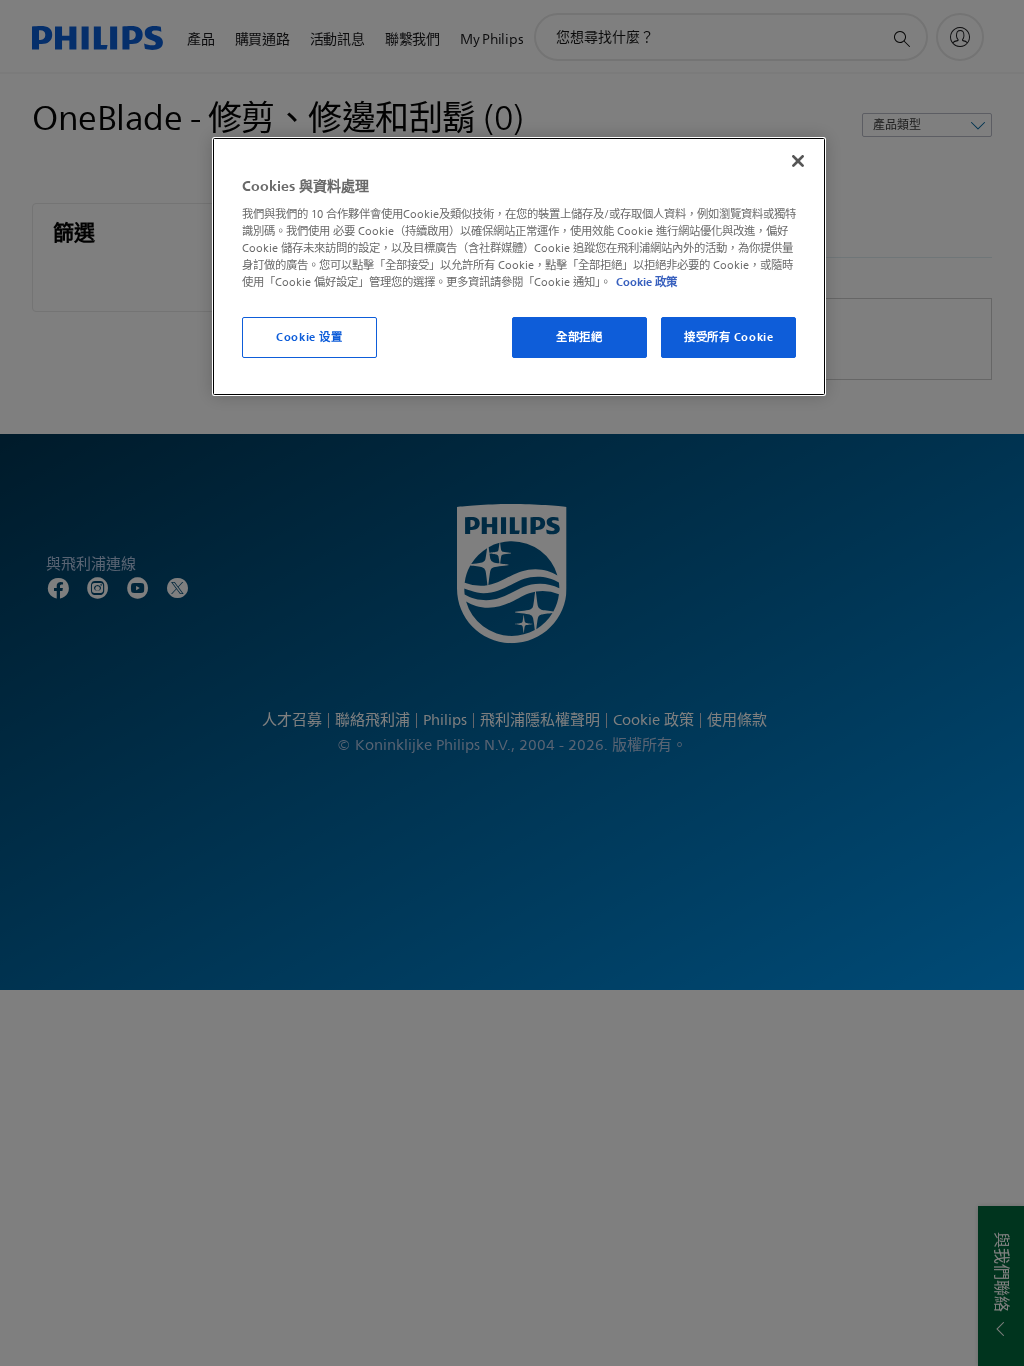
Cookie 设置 (309, 337)
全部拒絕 (579, 337)
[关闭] (798, 161)
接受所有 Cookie (728, 337)
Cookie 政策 (646, 282)
